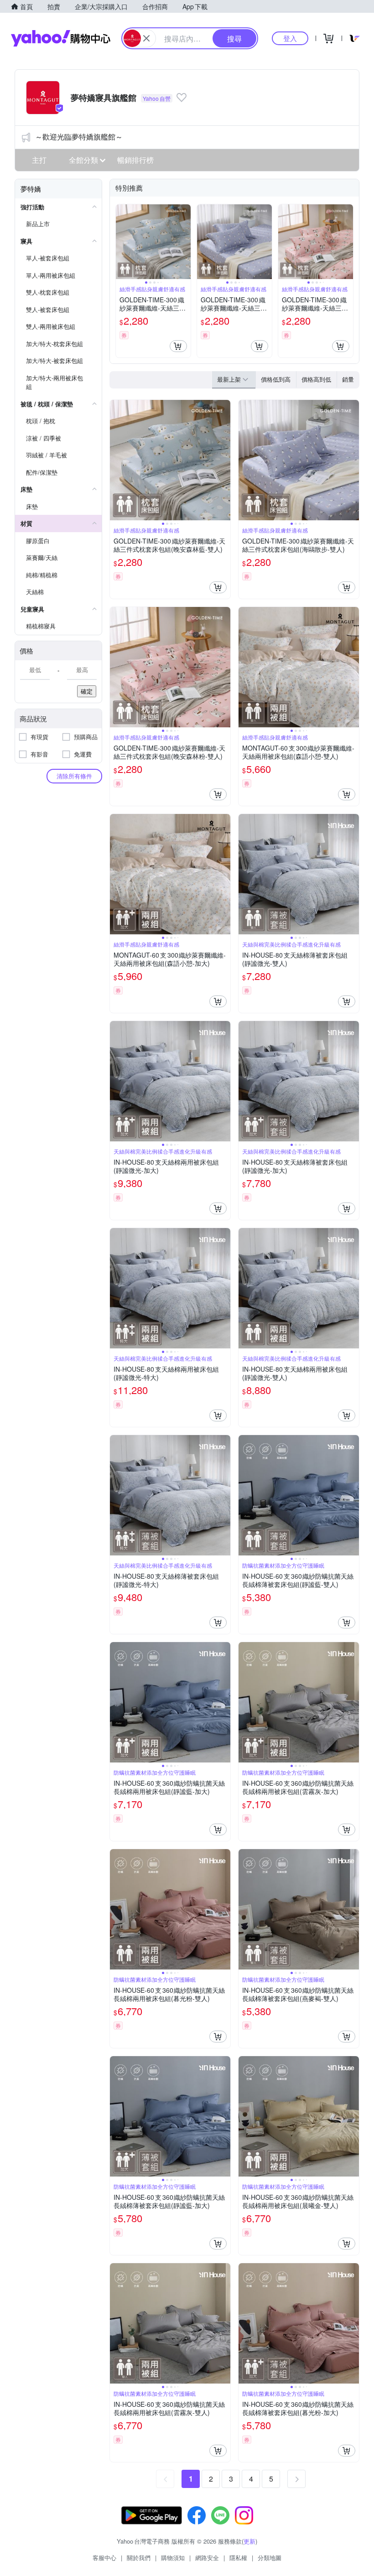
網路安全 (207, 2558)
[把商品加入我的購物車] (178, 346)
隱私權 (238, 2558)
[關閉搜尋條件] (146, 38)
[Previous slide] (122, 242)
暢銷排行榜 (135, 160)
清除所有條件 (74, 776)
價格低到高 (276, 379)
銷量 (348, 379)
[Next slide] (185, 242)
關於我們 (139, 2558)
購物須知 (173, 2558)
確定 (87, 691)
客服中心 (104, 2558)
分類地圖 (270, 2558)
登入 (290, 38)
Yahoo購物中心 (61, 38)
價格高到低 (316, 379)
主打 (39, 160)
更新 (249, 2541)
